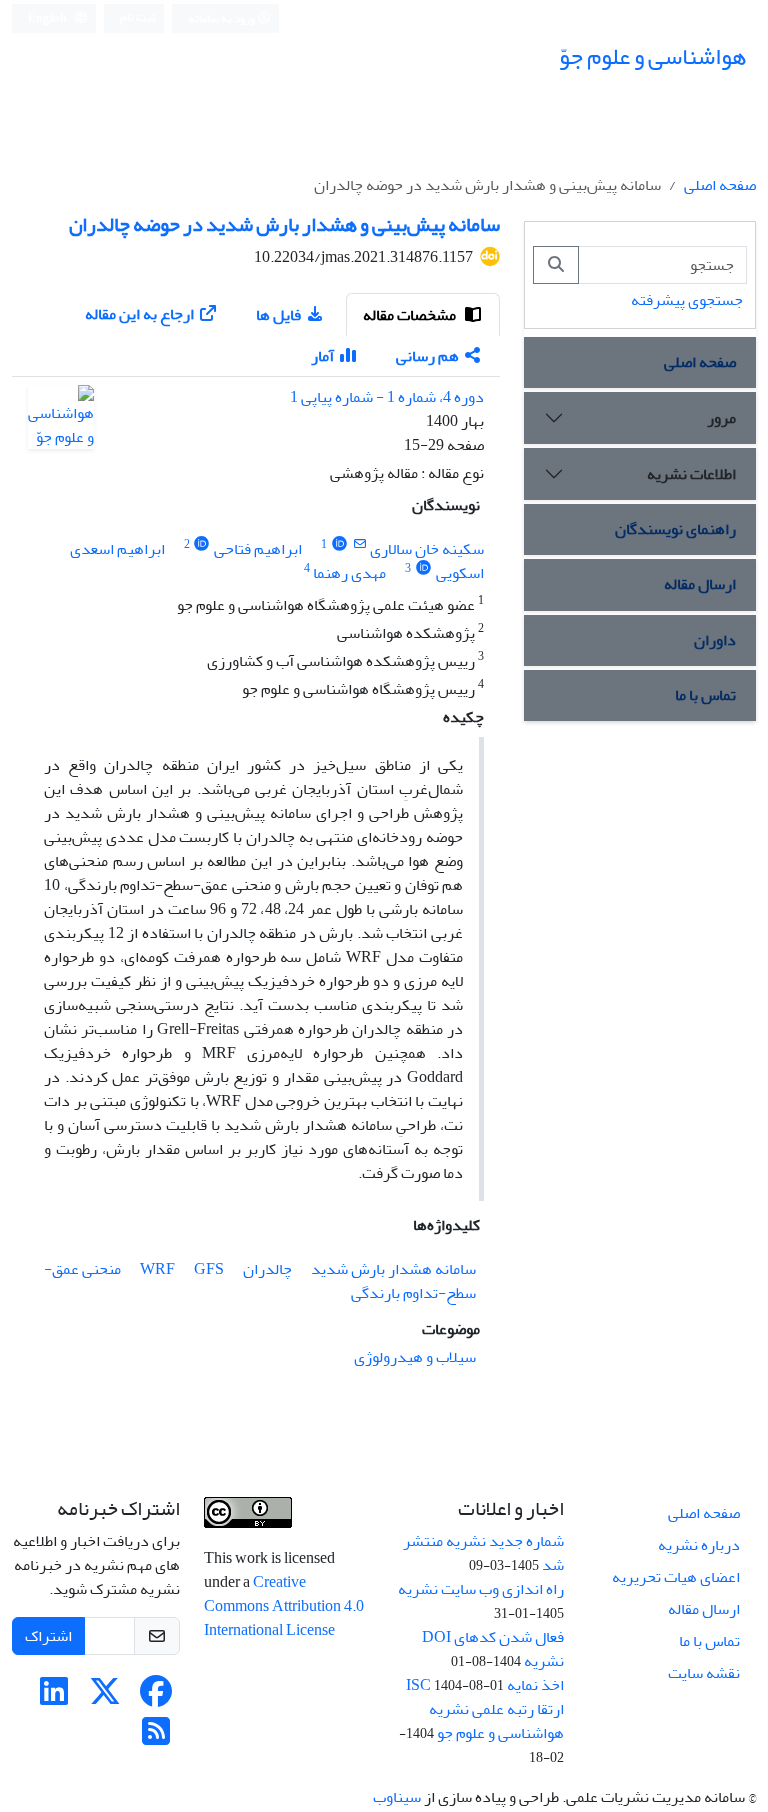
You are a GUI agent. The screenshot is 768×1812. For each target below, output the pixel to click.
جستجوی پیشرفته (687, 300)
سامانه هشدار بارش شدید (393, 1269)
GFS (209, 1269)
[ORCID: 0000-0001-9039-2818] (339, 544)
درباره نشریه (699, 1545)
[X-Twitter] (105, 1698)
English (48, 18)
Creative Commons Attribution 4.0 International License (284, 1606)
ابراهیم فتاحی (258, 549)
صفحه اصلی (720, 185)
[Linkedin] (54, 1698)
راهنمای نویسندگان (675, 529)
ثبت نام (138, 17)
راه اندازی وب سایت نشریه (481, 1589)
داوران (715, 640)
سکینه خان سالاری (427, 549)
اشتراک (48, 1636)
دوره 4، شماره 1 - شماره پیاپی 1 (387, 397)
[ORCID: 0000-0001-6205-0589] (202, 544)
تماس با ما (705, 695)
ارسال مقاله (700, 584)
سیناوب (397, 1797)
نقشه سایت (704, 1673)
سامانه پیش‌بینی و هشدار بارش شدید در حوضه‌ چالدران (284, 224)
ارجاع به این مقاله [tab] (139, 314)
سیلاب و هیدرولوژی (415, 1357)
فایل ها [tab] (278, 315)
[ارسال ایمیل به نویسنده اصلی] (359, 544)
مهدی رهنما (349, 573)
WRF (157, 1269)
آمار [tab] (322, 356)
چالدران (267, 1269)
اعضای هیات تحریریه (676, 1577)
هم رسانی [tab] (427, 356)
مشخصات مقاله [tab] (411, 315)
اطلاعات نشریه (691, 474)
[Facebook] (156, 1698)
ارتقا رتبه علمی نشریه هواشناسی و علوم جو (496, 1721)
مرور (721, 418)
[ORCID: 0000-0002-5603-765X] (423, 568)
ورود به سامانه (222, 18)
